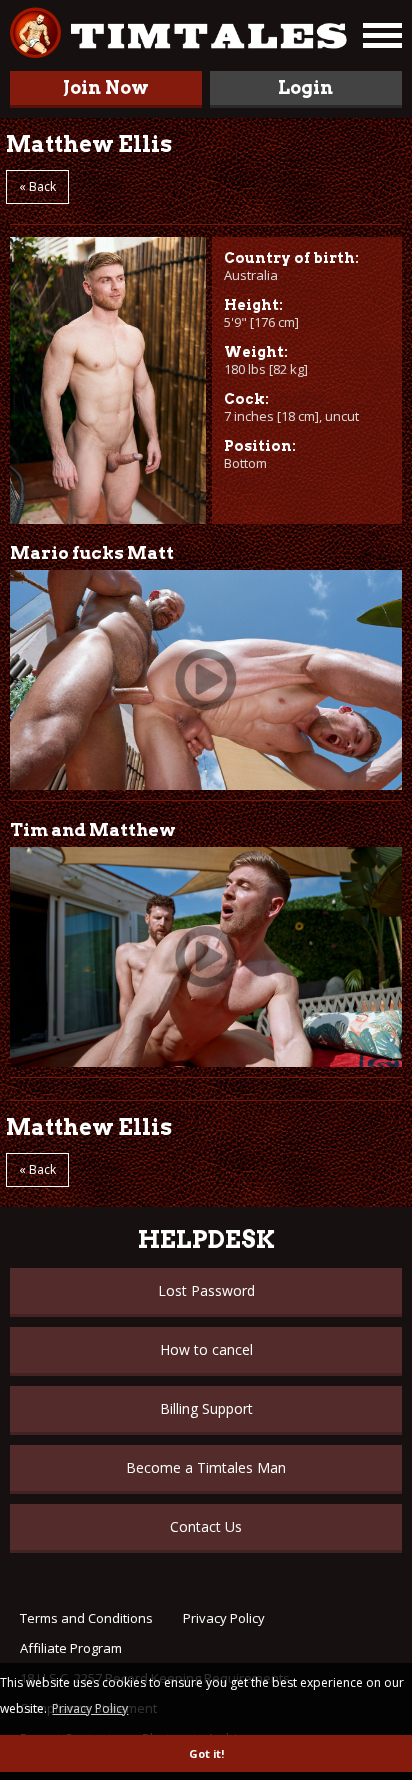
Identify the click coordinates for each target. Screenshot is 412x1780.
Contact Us (206, 1526)
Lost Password (206, 1290)
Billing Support (206, 1408)
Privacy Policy (224, 1618)
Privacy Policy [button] (90, 1708)
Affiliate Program (71, 1648)
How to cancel (206, 1349)
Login (305, 87)
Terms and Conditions (86, 1618)
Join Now (106, 87)
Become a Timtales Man (206, 1467)
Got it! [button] (206, 1753)
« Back (37, 186)
